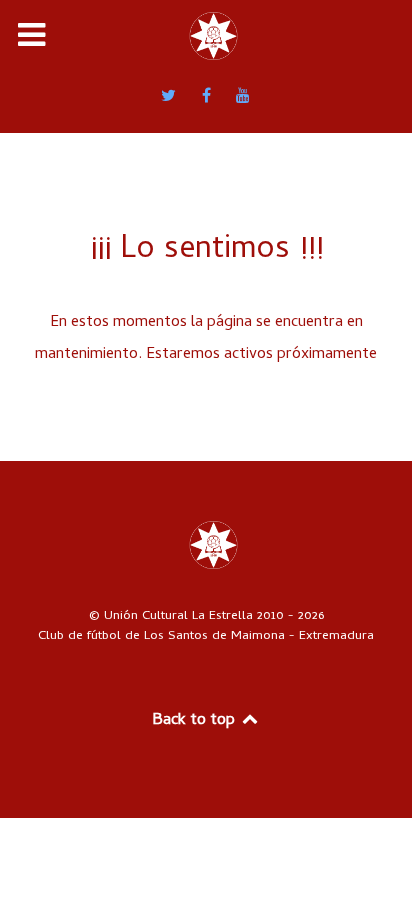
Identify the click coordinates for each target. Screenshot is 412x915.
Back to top (195, 721)
